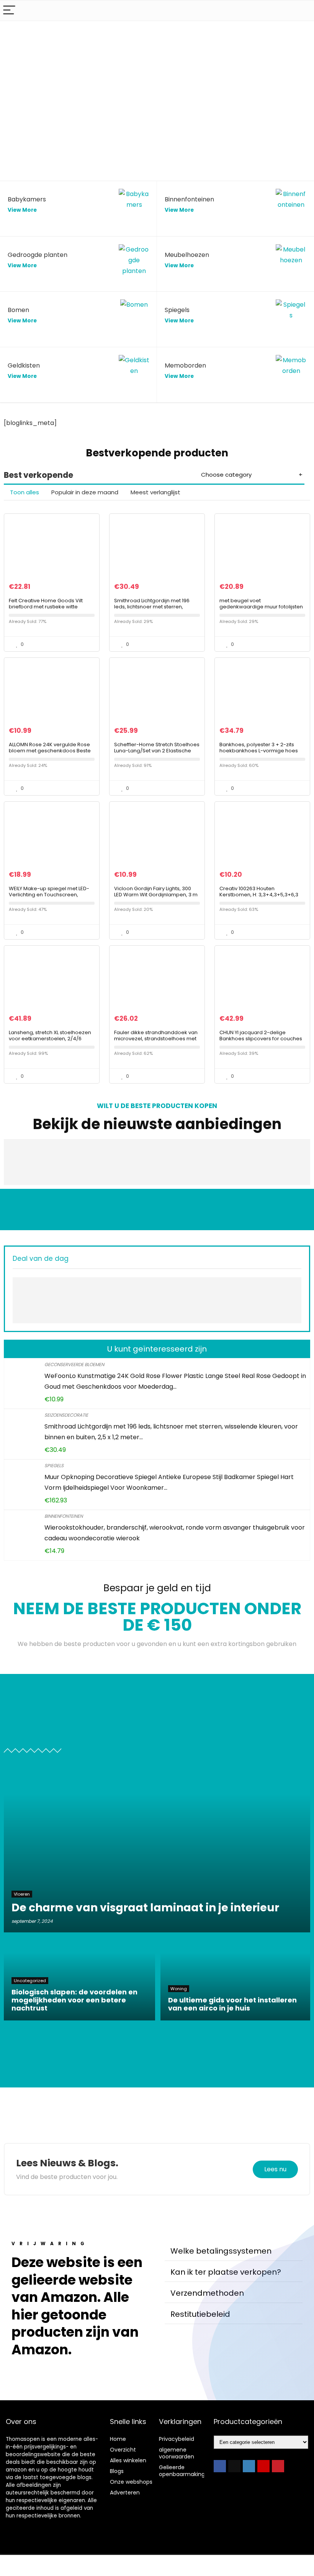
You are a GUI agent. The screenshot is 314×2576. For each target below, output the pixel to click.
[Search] (302, 11)
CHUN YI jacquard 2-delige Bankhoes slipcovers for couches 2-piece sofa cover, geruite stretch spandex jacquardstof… (261, 1042)
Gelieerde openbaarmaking (182, 2471)
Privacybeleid (177, 2439)
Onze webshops (131, 2482)
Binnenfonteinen (64, 1516)
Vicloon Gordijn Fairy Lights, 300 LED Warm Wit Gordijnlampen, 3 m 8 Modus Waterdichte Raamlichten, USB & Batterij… (156, 898)
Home (118, 2439)
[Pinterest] (278, 2466)
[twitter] (234, 2466)
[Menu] (9, 11)
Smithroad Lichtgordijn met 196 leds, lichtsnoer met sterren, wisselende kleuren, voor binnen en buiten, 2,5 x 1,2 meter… (155, 610)
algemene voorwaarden (177, 2453)
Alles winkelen (128, 2460)
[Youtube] (263, 2466)
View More (22, 210)
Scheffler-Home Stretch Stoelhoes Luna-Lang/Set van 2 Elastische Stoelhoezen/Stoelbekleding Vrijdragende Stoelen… (157, 754)
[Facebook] (220, 2466)
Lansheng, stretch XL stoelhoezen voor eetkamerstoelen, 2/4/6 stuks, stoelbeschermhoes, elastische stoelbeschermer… (50, 1042)
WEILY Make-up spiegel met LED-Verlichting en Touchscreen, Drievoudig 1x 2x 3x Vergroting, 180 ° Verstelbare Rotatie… (50, 898)
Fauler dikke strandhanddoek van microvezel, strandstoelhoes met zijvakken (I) (156, 1039)
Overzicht (123, 2450)
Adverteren (125, 2493)
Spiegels (54, 1465)
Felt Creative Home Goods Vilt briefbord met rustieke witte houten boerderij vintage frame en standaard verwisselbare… (48, 610)
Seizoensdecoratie (66, 1415)
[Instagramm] (249, 2466)
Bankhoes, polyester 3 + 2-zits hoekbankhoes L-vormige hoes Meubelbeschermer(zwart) (259, 751)
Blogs (117, 2471)
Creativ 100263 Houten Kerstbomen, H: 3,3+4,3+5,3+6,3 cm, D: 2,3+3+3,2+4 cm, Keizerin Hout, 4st (259, 898)
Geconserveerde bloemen (74, 1364)
